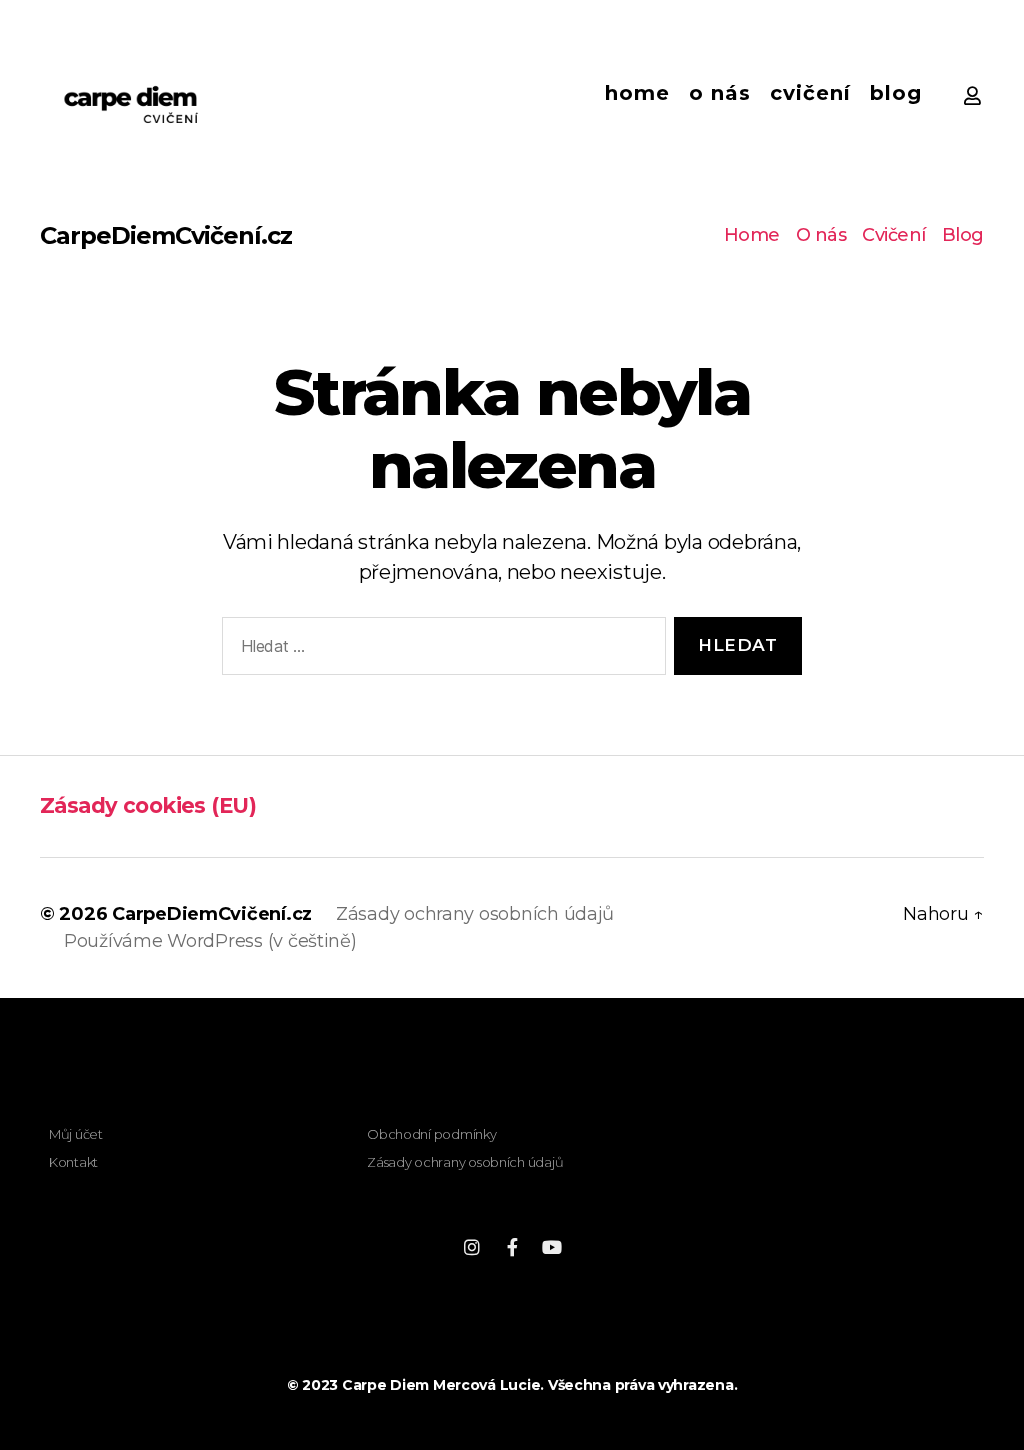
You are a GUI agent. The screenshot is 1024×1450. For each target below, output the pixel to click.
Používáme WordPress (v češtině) (210, 941)
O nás (720, 93)
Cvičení (810, 93)
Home (637, 93)
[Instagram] (472, 1247)
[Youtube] (552, 1247)
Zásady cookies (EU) (148, 805)
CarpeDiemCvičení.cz (166, 236)
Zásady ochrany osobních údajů (475, 914)
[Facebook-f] (512, 1247)
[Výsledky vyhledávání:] (440, 650)
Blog (896, 93)
